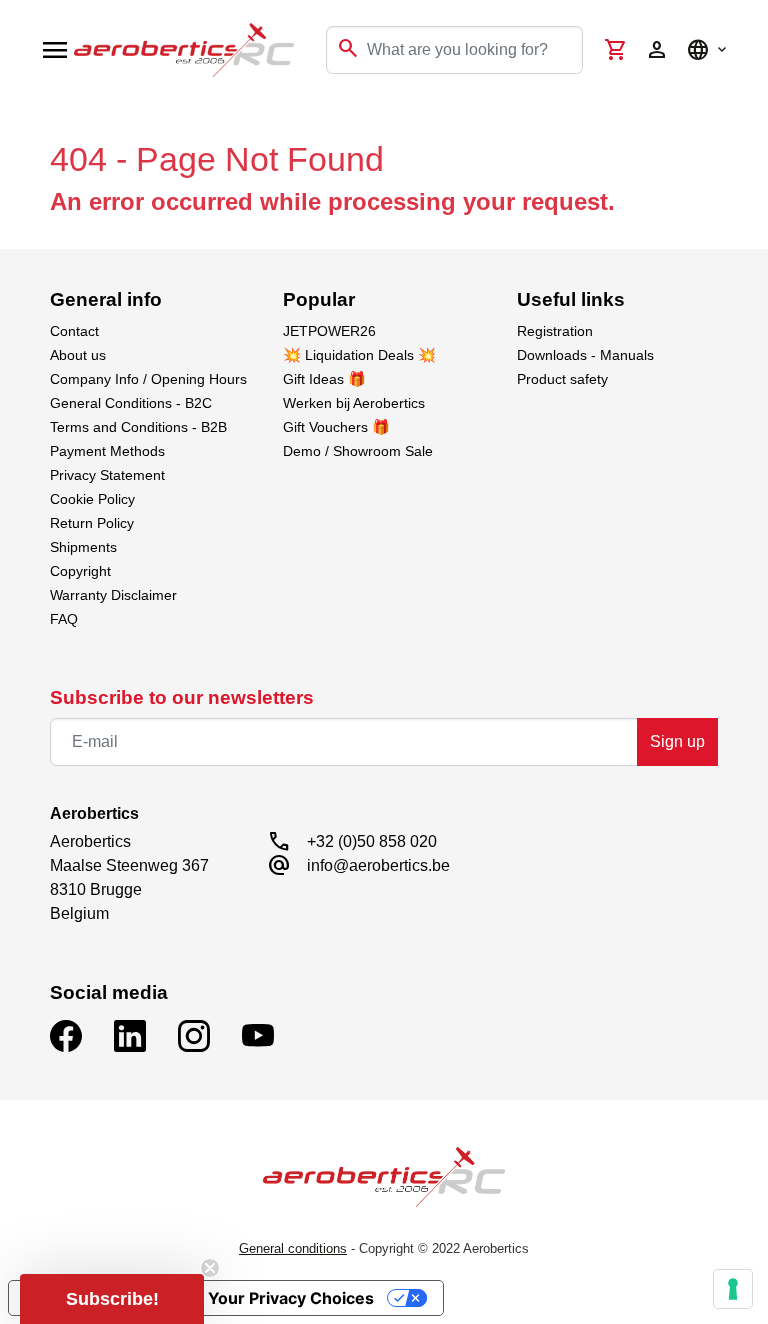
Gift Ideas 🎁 (324, 379)
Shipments (83, 547)
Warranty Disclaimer (113, 595)
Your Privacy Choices (291, 1298)
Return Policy (92, 523)
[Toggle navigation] (28, 120)
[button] (112, 1299)
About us (78, 355)
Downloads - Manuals (585, 355)
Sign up (677, 741)
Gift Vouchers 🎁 (336, 427)
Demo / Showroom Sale (358, 451)
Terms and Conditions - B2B (138, 427)
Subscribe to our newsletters (182, 697)
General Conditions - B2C (131, 403)
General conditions (293, 1248)
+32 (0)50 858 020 (372, 841)
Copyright (80, 571)
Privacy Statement (107, 475)
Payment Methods (107, 451)
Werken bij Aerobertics (354, 403)
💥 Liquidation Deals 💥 (359, 355)
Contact (74, 331)
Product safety (562, 379)
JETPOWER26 (329, 331)
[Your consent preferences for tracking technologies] (733, 1289)
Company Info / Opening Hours (148, 379)
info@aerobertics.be (378, 865)
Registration (555, 331)
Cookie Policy (92, 499)
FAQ (64, 619)
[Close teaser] (210, 1268)
